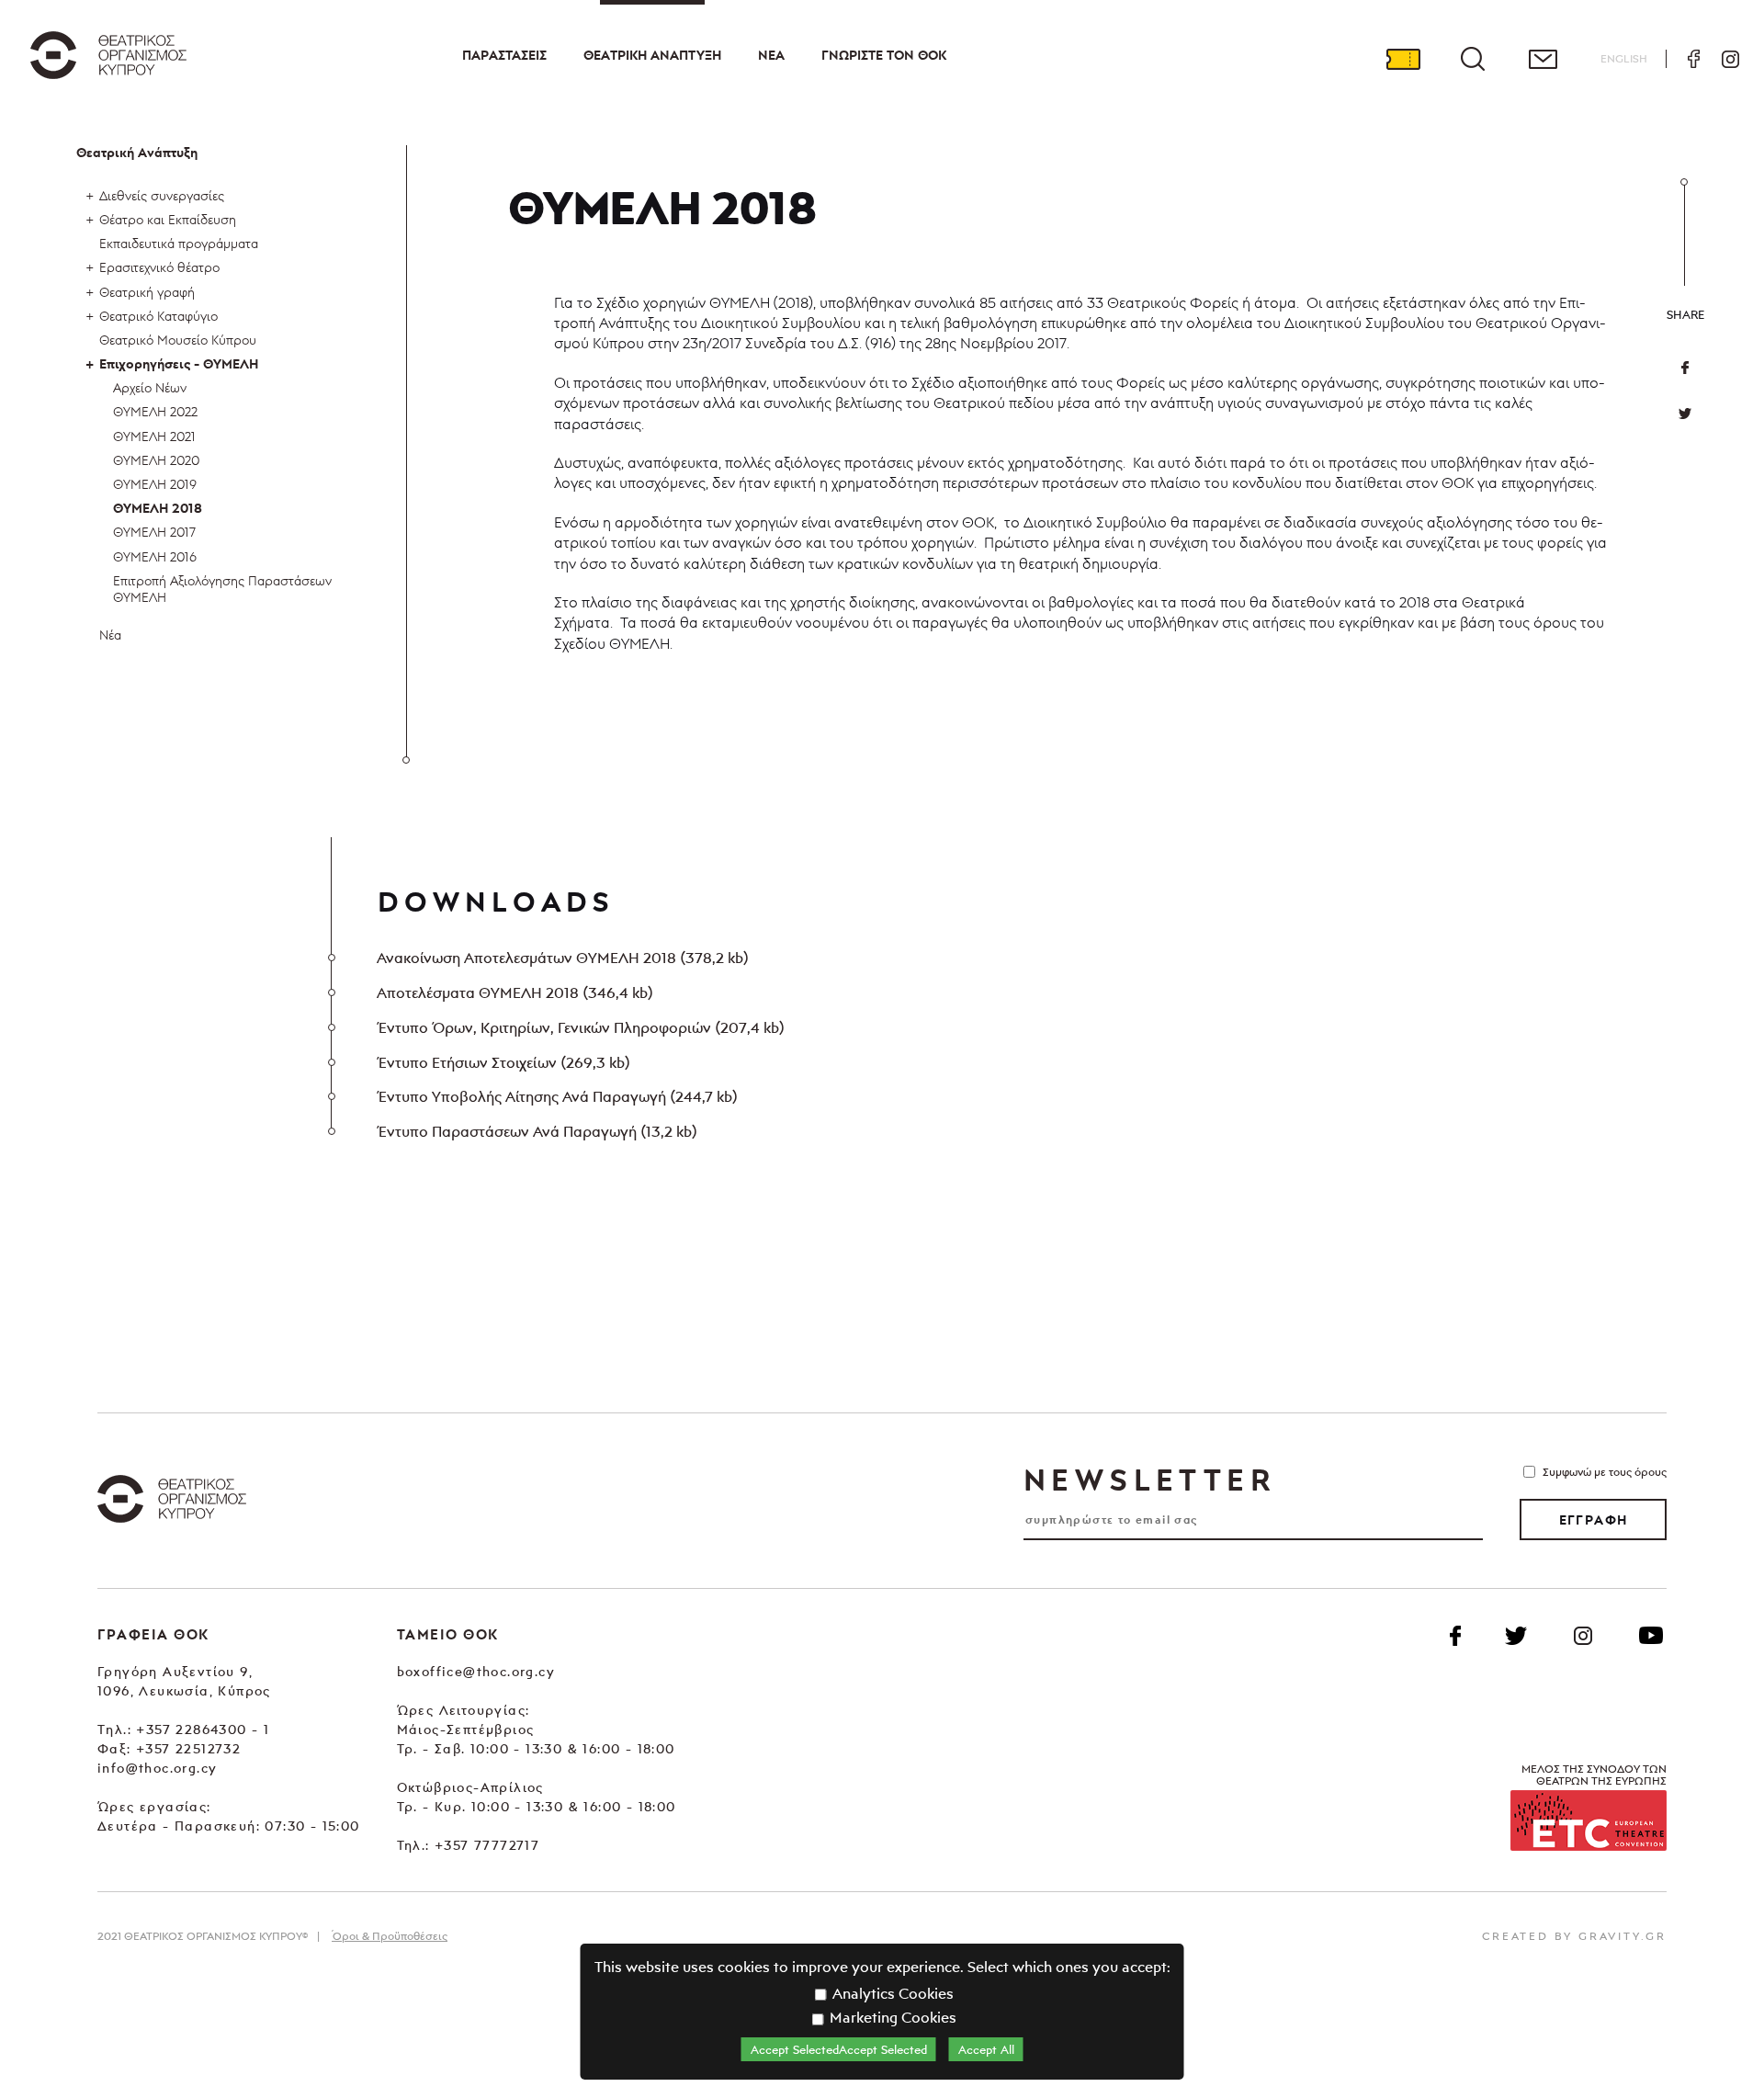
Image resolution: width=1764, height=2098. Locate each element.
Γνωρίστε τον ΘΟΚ (884, 55)
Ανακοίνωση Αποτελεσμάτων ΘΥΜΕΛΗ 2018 (562, 958)
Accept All (986, 2049)
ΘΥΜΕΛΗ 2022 (155, 411)
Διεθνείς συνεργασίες (162, 195)
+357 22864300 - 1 (203, 1729)
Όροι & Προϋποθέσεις (390, 1936)
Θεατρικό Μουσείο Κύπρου (178, 340)
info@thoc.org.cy (157, 1768)
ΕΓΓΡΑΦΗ (1594, 1520)
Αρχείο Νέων (150, 387)
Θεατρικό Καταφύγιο (158, 316)
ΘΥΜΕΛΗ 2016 (155, 556)
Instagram (1730, 59)
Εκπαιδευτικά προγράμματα (179, 243)
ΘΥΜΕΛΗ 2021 (154, 436)
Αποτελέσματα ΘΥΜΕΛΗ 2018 (514, 992)
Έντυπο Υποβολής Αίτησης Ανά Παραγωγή (557, 1096)
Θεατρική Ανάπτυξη (652, 55)
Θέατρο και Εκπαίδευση (168, 219)
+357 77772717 (487, 1845)
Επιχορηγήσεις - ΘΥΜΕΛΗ (179, 364)
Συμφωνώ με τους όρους (1605, 1472)
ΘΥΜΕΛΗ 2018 (158, 508)
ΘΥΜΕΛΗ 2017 (154, 532)
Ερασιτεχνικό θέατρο (159, 267)
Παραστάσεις (504, 55)
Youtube (1651, 1636)
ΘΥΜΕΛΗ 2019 (155, 484)
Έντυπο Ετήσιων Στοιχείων (503, 1062)
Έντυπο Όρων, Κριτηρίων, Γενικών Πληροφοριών (580, 1027)
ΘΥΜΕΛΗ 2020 (156, 460)
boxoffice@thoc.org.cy (476, 1671)
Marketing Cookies (891, 2017)
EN (1624, 58)
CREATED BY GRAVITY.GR (1574, 1936)
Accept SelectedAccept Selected (839, 2049)
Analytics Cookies (891, 1993)
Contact (1543, 59)
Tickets (1403, 59)
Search (1473, 59)
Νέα (771, 55)
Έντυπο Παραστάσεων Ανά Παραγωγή (537, 1131)
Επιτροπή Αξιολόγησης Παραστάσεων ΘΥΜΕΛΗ (222, 589)
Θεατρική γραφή (147, 292)
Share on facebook (1685, 368)
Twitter (1685, 414)
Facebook (1693, 59)
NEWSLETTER (1149, 1480)
